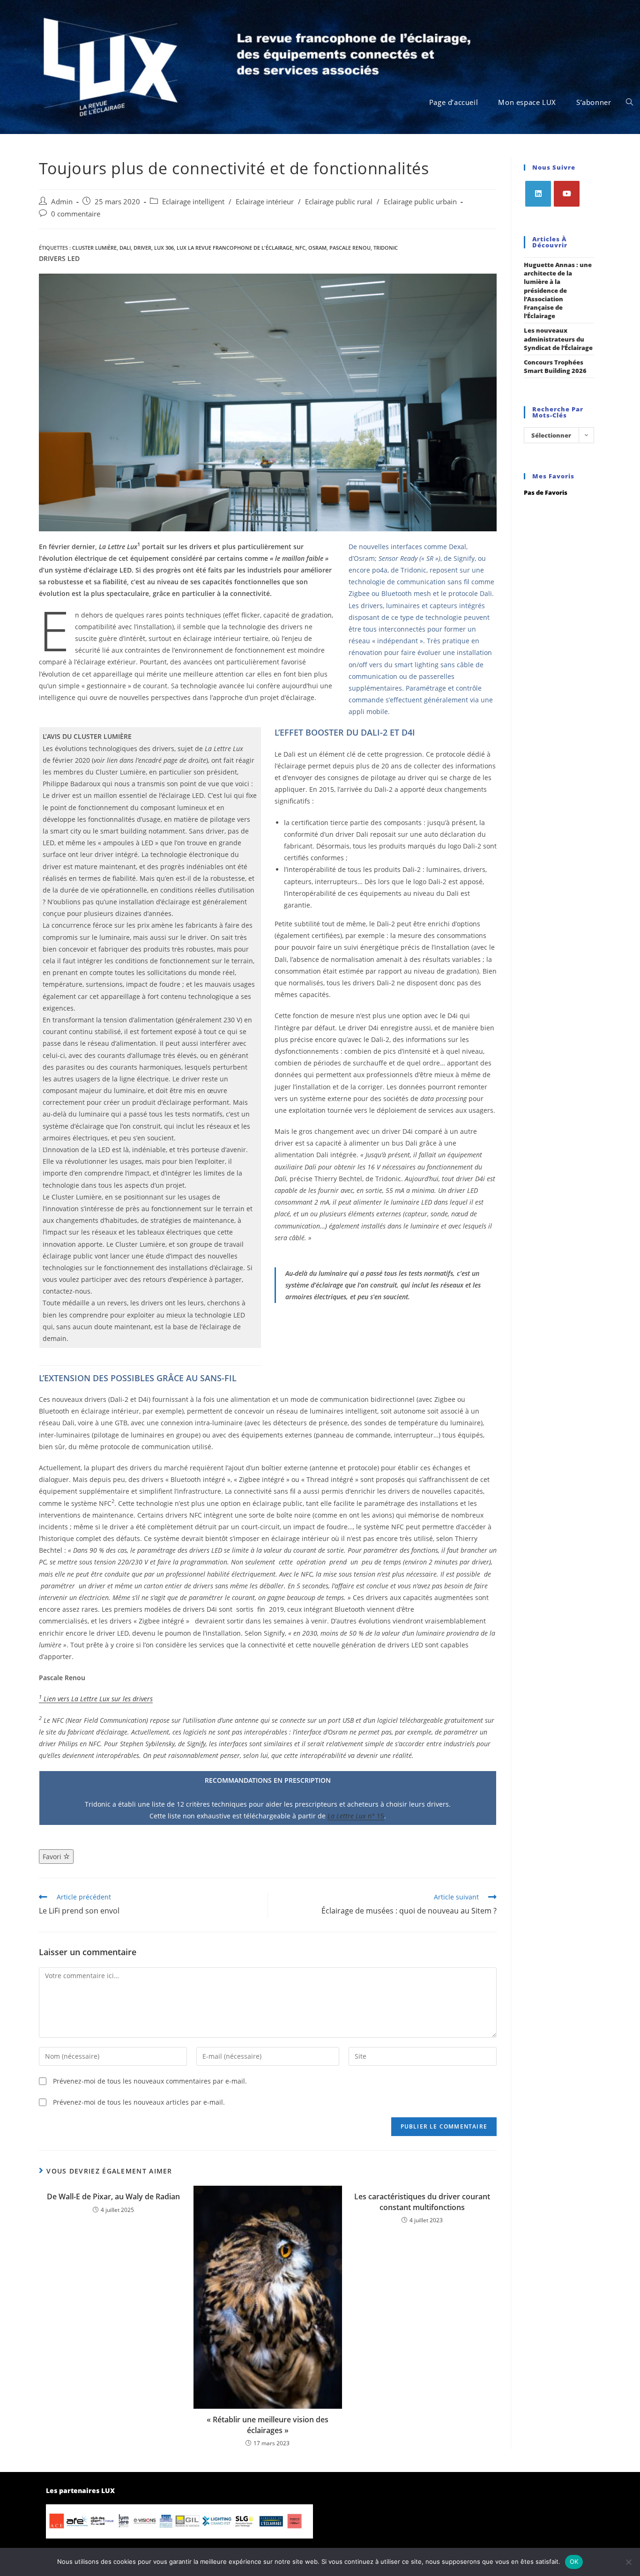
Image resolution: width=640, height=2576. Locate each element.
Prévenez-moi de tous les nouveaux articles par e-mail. (139, 2102)
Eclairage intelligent (193, 202)
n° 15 (356, 1816)
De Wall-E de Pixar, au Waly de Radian (113, 2196)
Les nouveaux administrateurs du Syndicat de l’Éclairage (558, 339)
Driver (142, 248)
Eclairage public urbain (420, 202)
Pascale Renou (350, 248)
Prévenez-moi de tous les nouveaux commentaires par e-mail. (150, 2081)
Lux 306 (164, 248)
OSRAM (317, 248)
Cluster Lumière (94, 248)
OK (574, 2561)
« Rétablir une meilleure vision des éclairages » (268, 2425)
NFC (300, 248)
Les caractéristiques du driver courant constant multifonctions (422, 2202)
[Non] (628, 2562)
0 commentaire (76, 214)
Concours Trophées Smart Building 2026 (555, 366)
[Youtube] (567, 194)
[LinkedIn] (538, 194)
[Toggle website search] (629, 102)
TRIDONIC (386, 248)
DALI (125, 248)
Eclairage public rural (339, 202)
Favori (53, 1857)
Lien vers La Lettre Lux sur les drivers (96, 1699)
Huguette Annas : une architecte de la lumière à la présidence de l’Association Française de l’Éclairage (558, 290)
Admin (62, 202)
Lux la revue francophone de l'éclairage (234, 248)
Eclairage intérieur (265, 202)
